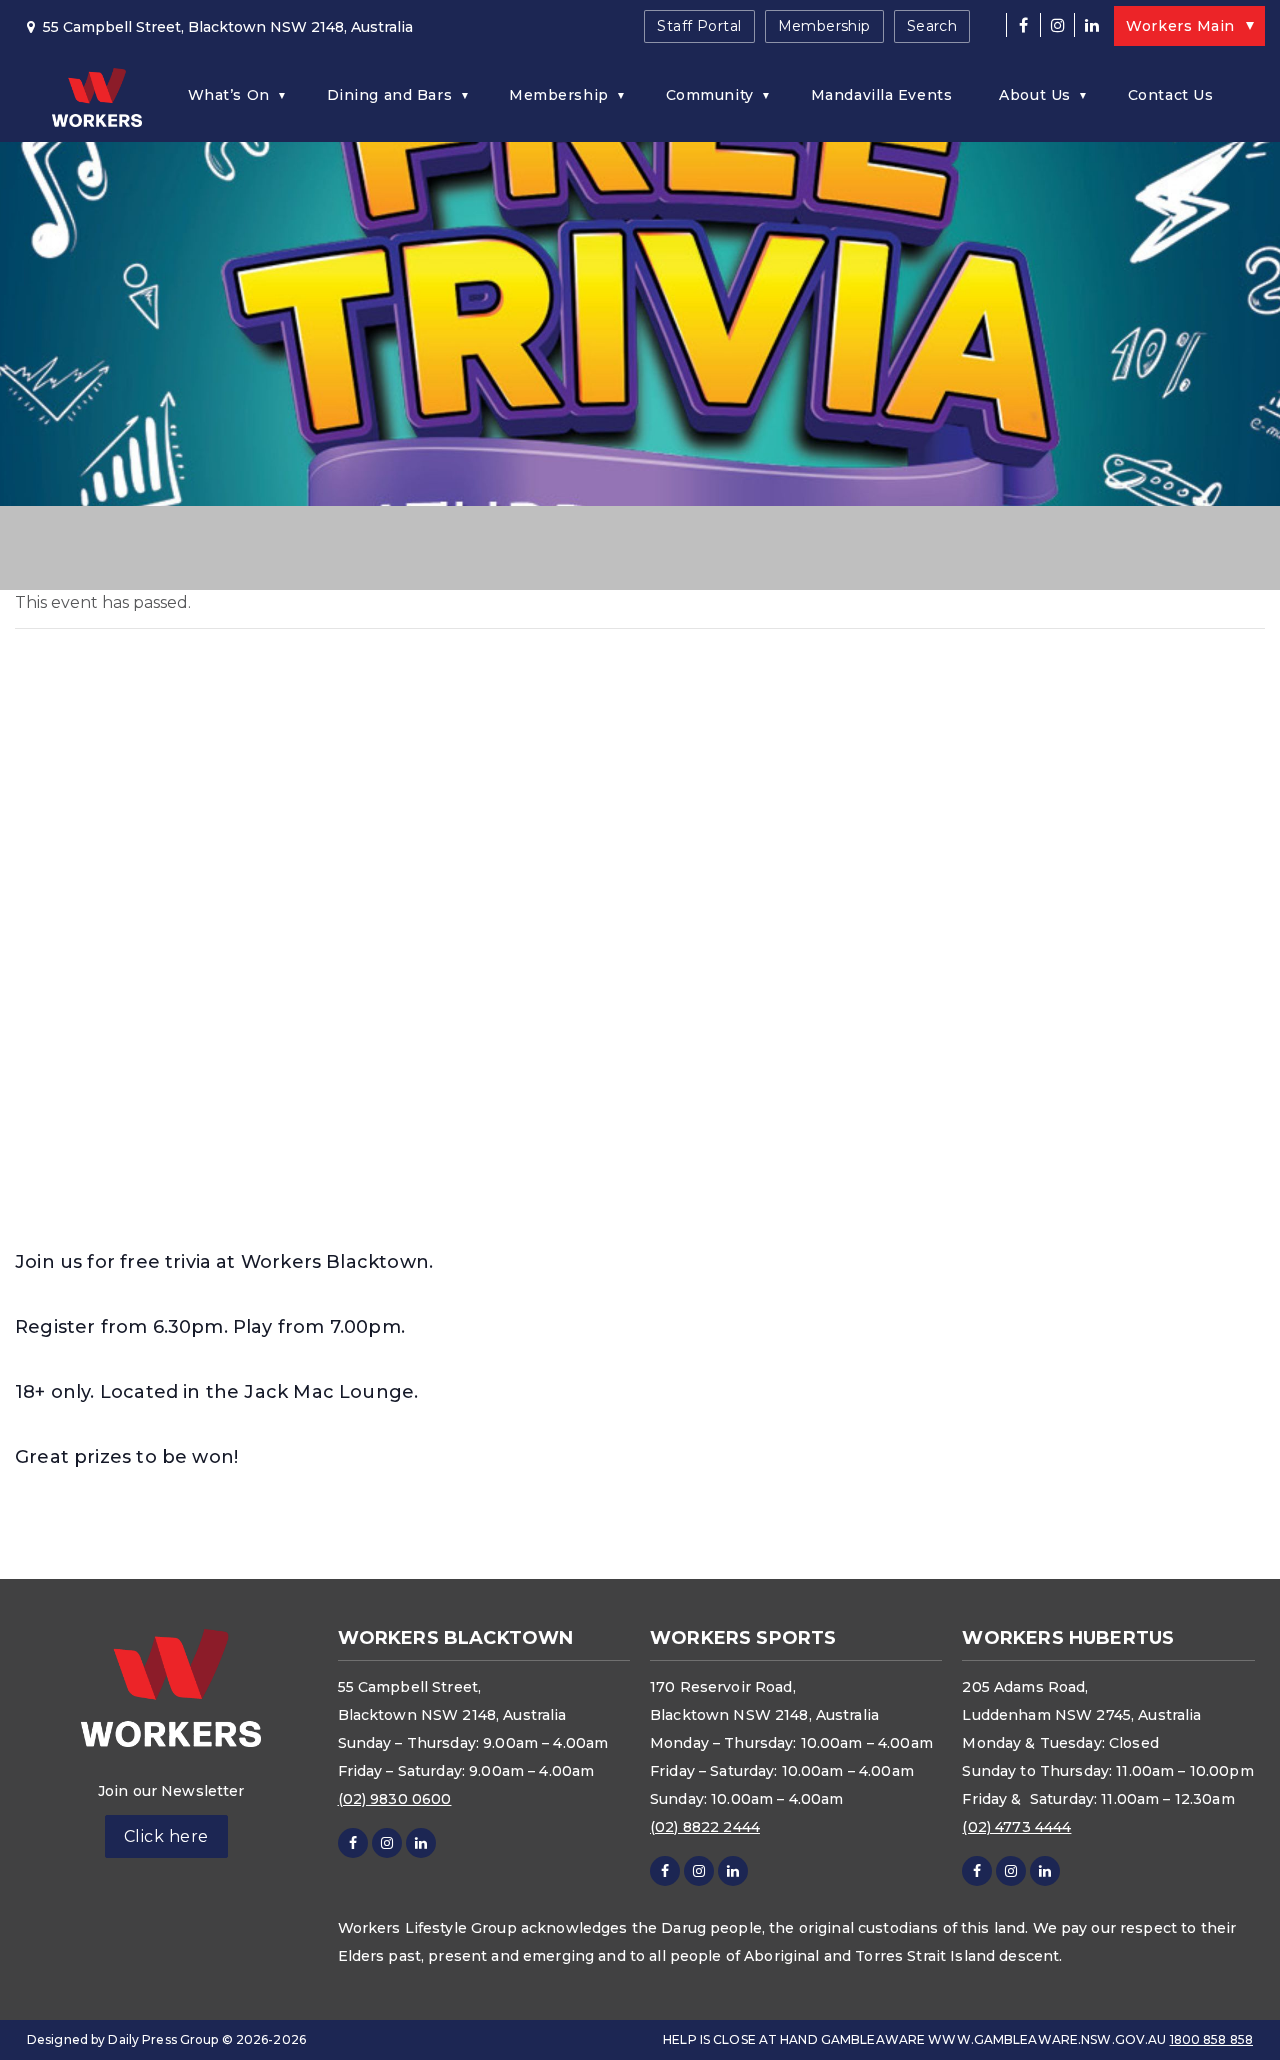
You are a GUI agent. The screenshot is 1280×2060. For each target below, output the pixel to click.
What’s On (229, 95)
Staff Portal (699, 26)
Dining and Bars (389, 95)
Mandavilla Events (882, 95)
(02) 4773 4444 (1016, 1827)
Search (932, 26)
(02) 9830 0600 (395, 1799)
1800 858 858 (1211, 2039)
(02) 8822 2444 (705, 1827)
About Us (1034, 95)
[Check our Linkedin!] (1091, 25)
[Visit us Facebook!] (1023, 25)
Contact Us (1171, 95)
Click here (166, 1836)
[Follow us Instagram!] (1057, 25)
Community (710, 95)
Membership (824, 26)
